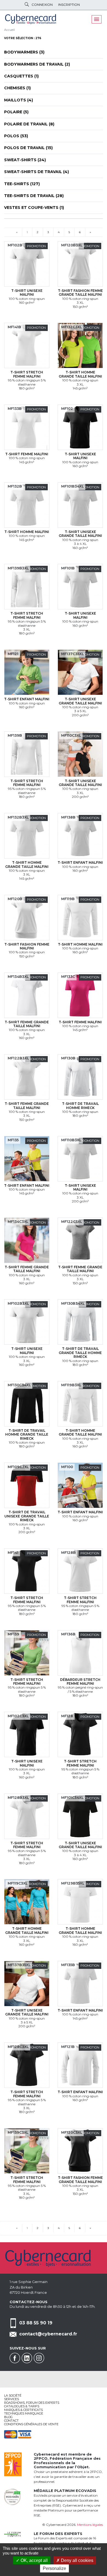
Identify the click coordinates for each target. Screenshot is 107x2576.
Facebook (15, 2358)
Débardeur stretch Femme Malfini (80, 1682)
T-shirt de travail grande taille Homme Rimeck (80, 1353)
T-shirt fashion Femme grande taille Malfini (80, 293)
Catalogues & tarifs (22, 2406)
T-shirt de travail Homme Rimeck (80, 1106)
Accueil (9, 30)
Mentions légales (90, 2525)
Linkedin (27, 2358)
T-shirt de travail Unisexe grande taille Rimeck (27, 1516)
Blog (8, 2417)
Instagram (39, 2358)
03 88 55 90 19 (36, 2323)
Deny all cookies (77, 2560)
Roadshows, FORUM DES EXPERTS (32, 2403)
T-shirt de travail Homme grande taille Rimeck (27, 1434)
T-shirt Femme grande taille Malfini (27, 1024)
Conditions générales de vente (31, 2424)
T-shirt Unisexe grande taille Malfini (80, 534)
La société (13, 2395)
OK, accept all (34, 2560)
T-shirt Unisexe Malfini (27, 293)
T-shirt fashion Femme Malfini (27, 946)
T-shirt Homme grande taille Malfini (80, 374)
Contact (11, 2421)
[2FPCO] (13, 2464)
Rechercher (27, 4)
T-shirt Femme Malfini (27, 454)
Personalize (54, 2568)
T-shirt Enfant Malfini (27, 699)
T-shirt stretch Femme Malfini (27, 374)
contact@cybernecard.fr (48, 2334)
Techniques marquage (24, 2413)
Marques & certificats (23, 2410)
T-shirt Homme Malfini (27, 532)
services (12, 2399)
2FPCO (41, 2458)
